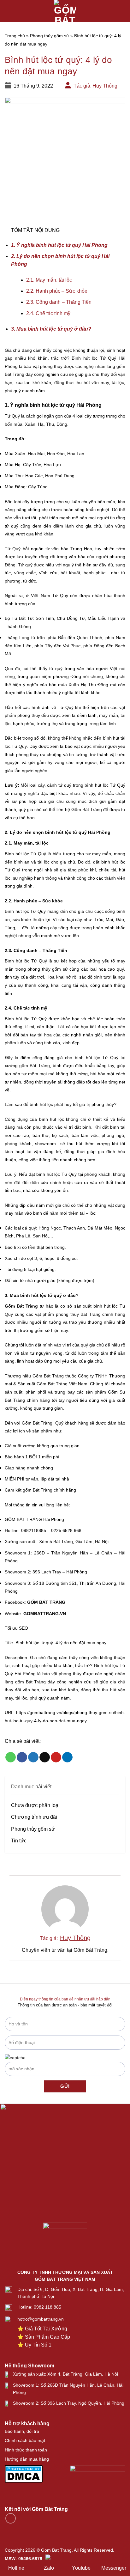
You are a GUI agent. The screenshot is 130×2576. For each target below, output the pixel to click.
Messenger (114, 2568)
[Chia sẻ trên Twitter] (33, 1757)
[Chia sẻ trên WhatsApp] (11, 1757)
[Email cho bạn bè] (45, 1757)
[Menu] (9, 11)
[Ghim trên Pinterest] (56, 1757)
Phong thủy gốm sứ (50, 36)
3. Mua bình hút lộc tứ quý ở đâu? (51, 329)
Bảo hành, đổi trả (22, 2431)
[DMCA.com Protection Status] (24, 2473)
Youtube (81, 2568)
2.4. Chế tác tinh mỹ (48, 313)
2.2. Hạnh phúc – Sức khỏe (57, 291)
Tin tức (19, 1841)
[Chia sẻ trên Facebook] (22, 1757)
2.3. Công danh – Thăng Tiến (59, 302)
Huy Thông (105, 86)
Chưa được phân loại (35, 1805)
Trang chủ (15, 36)
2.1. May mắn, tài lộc (49, 280)
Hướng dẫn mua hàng (27, 2459)
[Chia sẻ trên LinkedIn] (67, 1757)
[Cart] (122, 11)
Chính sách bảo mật (25, 2440)
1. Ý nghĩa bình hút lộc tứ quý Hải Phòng (60, 245)
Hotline (16, 2568)
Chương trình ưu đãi (34, 1817)
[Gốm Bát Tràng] (65, 11)
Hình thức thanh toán (26, 2450)
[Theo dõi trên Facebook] (11, 2518)
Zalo (49, 2568)
